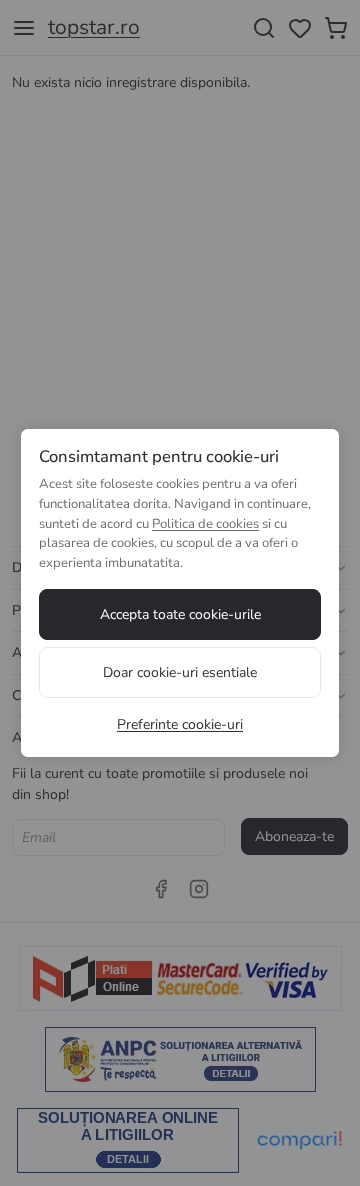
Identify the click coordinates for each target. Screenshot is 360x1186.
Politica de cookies (205, 524)
